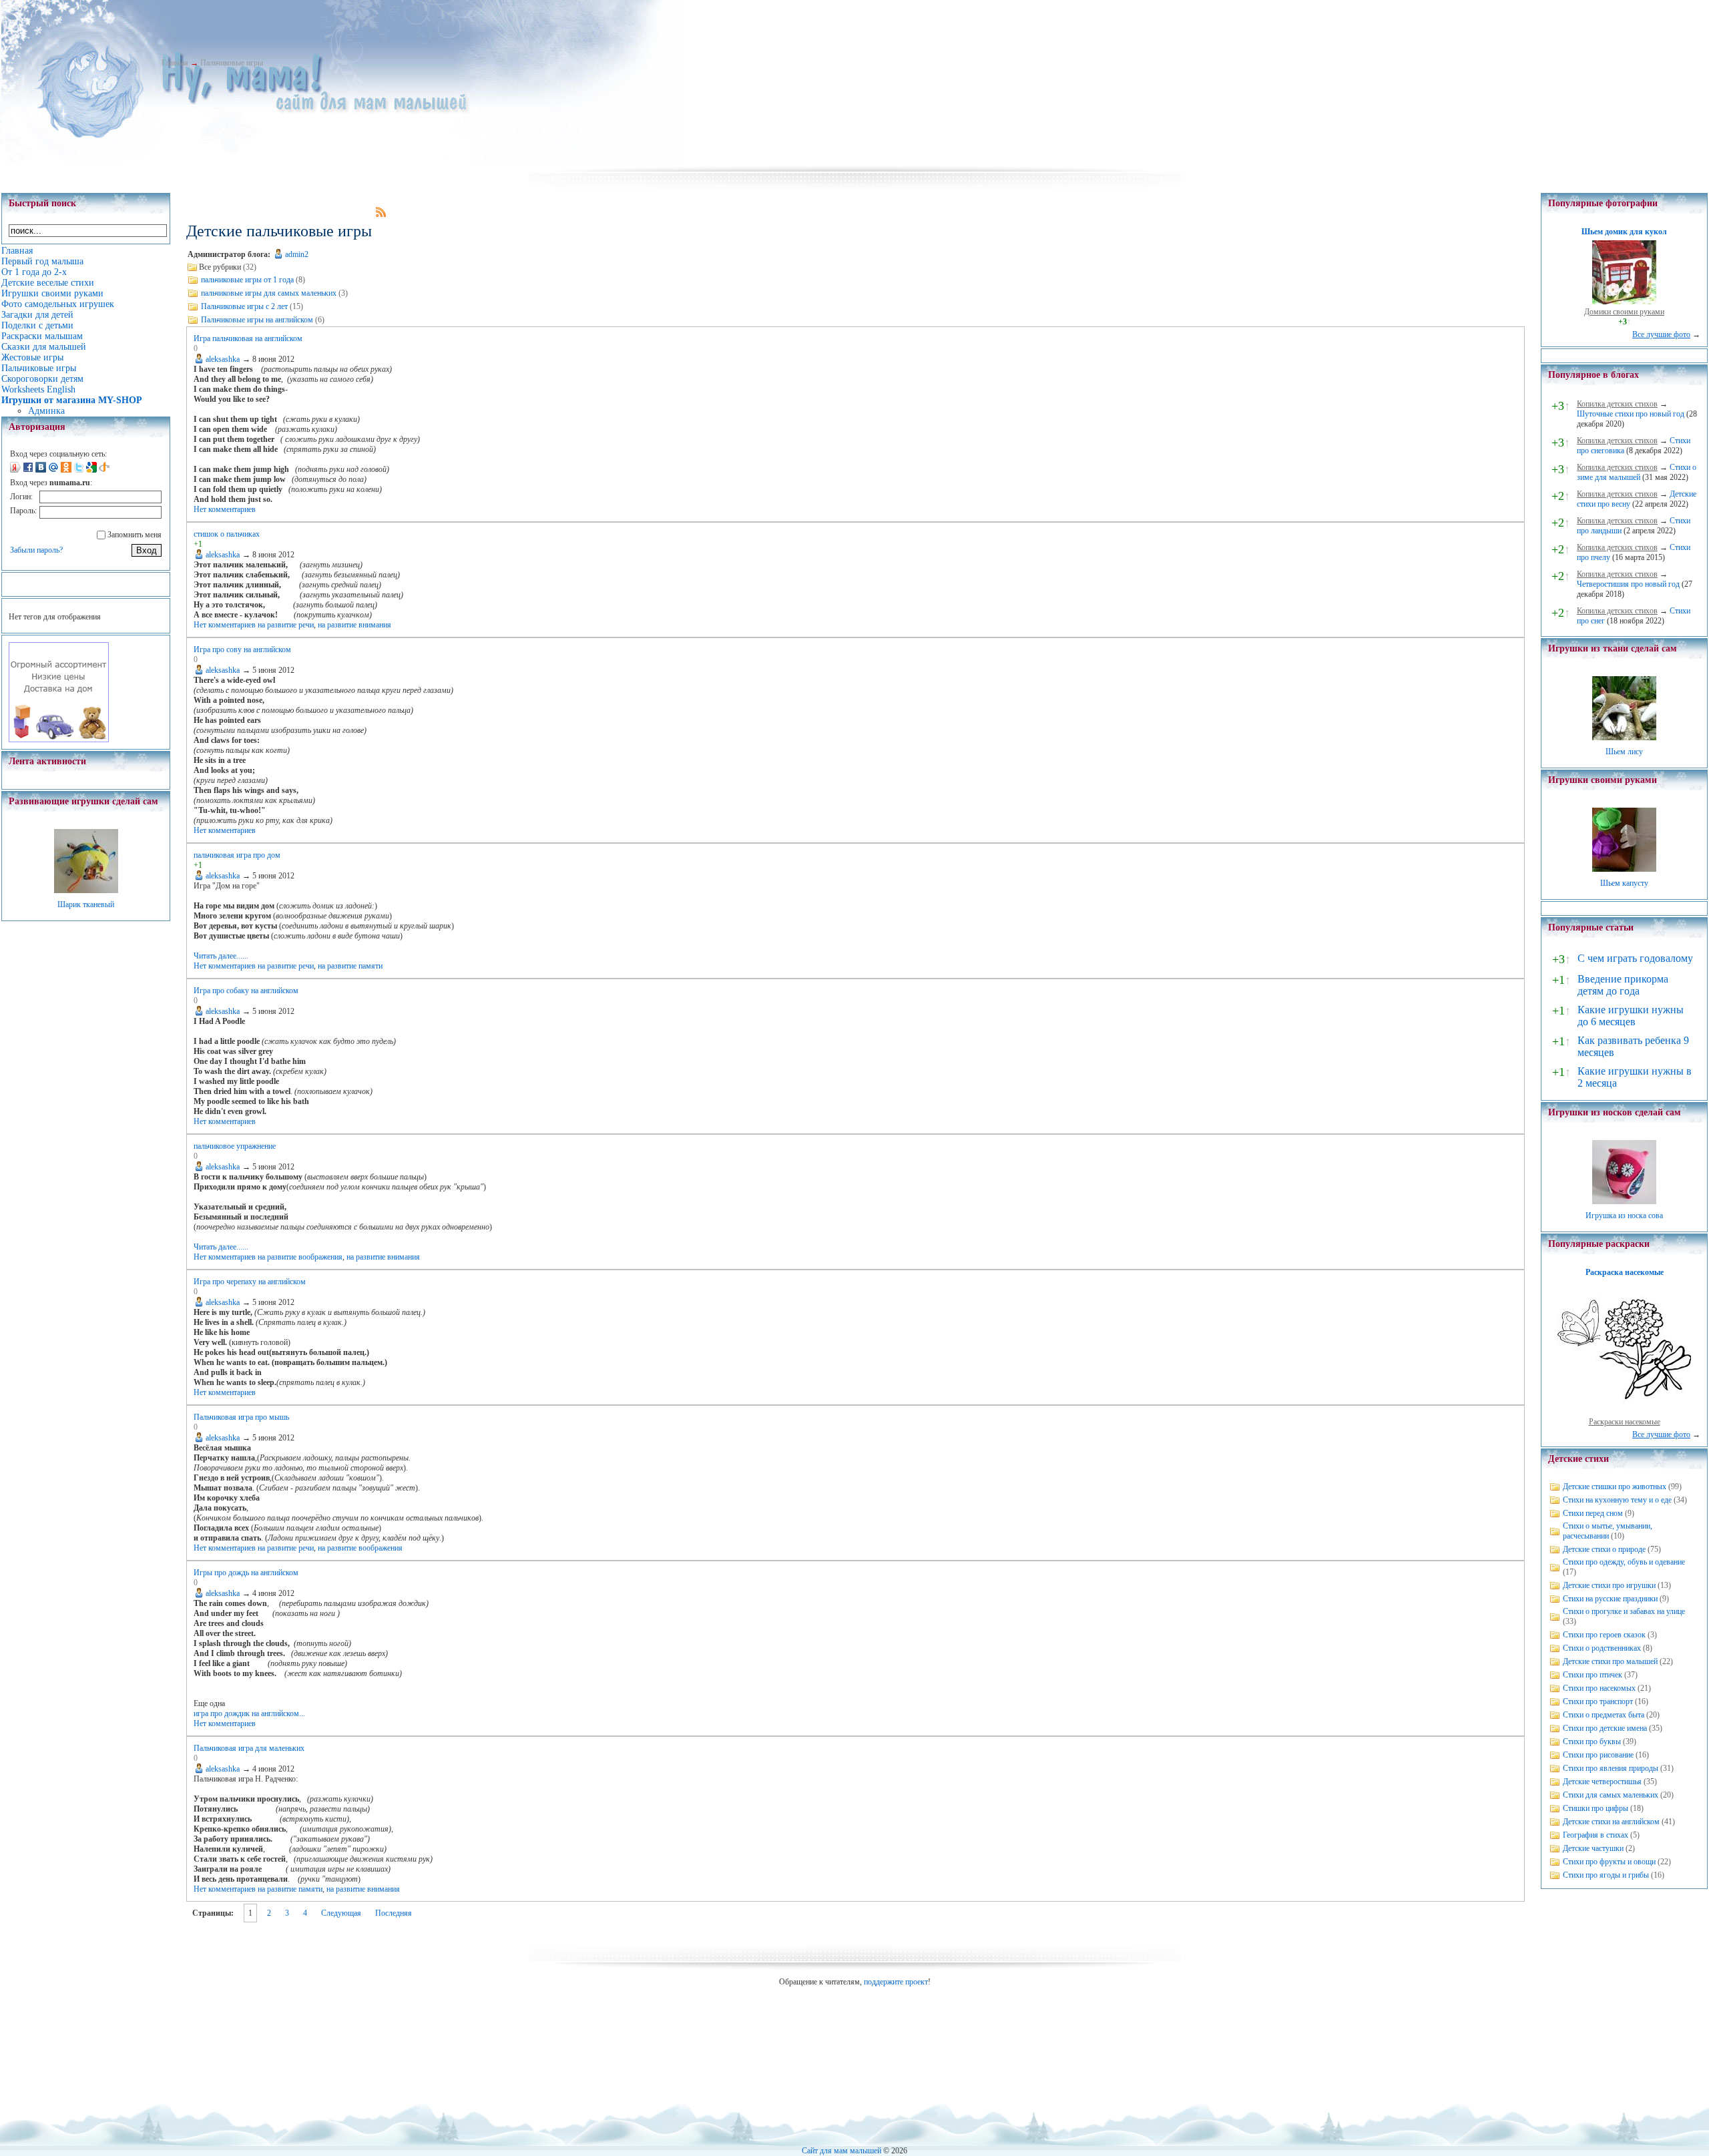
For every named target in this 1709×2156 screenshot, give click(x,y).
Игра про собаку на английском (246, 991)
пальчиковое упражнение (235, 1146)
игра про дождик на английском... (249, 1713)
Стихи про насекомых (1599, 1688)
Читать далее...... (221, 956)
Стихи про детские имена (1605, 1728)
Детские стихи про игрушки (1609, 1585)
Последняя (394, 1913)
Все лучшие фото (1661, 334)
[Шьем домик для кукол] (1624, 302)
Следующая (341, 1913)
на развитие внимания (354, 625)
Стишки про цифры (1596, 1808)
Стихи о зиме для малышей (1637, 472)
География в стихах (1596, 1835)
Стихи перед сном (1593, 1513)
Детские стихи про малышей (1610, 1661)
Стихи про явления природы (1611, 1768)
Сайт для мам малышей (841, 2151)
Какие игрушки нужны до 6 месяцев (1631, 1016)
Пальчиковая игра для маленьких (249, 1748)
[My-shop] (59, 740)
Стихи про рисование (1598, 1755)
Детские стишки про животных (1615, 1487)
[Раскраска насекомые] (1624, 1412)
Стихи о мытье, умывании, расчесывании (1608, 1531)
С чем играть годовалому (1635, 958)
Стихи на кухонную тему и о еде (1617, 1500)
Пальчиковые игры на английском (257, 320)
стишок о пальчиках (227, 534)
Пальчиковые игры (232, 63)
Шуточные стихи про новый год (1631, 414)
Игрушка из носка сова (1624, 1216)
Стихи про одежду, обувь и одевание (1624, 1562)
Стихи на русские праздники (1610, 1599)
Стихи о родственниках (1602, 1648)
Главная (175, 63)
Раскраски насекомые (1625, 1422)
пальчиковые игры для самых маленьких (269, 293)
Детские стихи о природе (1604, 1549)
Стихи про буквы (1592, 1741)
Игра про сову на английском (242, 649)
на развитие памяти (350, 966)
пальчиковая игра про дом (237, 855)
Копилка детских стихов (1617, 404)
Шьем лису (1624, 752)
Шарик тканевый (86, 904)
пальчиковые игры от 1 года (247, 280)
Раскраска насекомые (1625, 1272)
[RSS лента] (381, 214)
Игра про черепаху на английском (250, 1282)
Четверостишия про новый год (1628, 584)
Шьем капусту (1624, 883)
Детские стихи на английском (1611, 1822)
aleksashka (223, 359)
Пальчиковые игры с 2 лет (244, 306)
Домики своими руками (1624, 312)
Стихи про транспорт (1598, 1701)
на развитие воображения (300, 1257)
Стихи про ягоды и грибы (1606, 1875)
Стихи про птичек (1593, 1675)
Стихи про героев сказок (1604, 1635)
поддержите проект (896, 1982)
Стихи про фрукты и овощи (1609, 1862)
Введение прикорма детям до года (1623, 985)
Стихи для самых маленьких (1611, 1795)
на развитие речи (286, 625)
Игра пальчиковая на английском (248, 338)
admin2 (297, 254)
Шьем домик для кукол (1624, 232)
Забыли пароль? (36, 550)
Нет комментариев (225, 509)
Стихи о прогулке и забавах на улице (1624, 1611)
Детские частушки (1593, 1848)
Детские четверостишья (1602, 1782)
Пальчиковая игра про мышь (241, 1417)
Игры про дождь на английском (246, 1573)
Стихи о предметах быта (1604, 1715)
